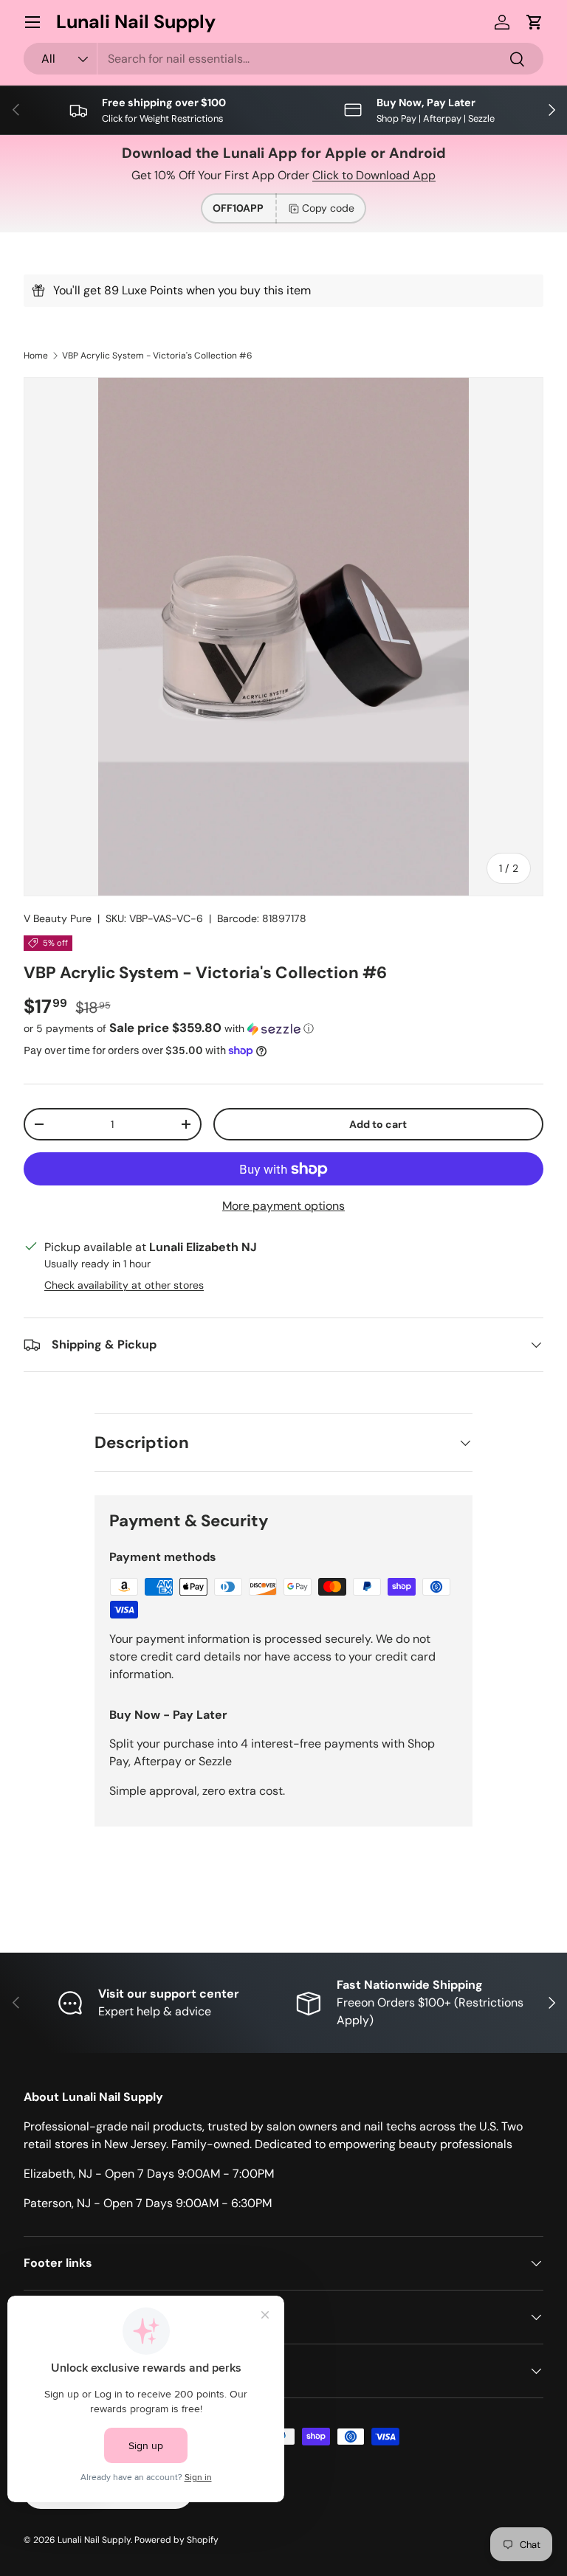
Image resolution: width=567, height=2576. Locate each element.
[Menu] (32, 22)
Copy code (328, 208)
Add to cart (378, 1124)
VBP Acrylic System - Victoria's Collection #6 (157, 356)
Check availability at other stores (124, 1285)
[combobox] (283, 59)
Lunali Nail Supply (94, 2540)
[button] (535, 22)
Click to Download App (374, 175)
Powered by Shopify (176, 2540)
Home (36, 356)
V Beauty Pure (58, 918)
